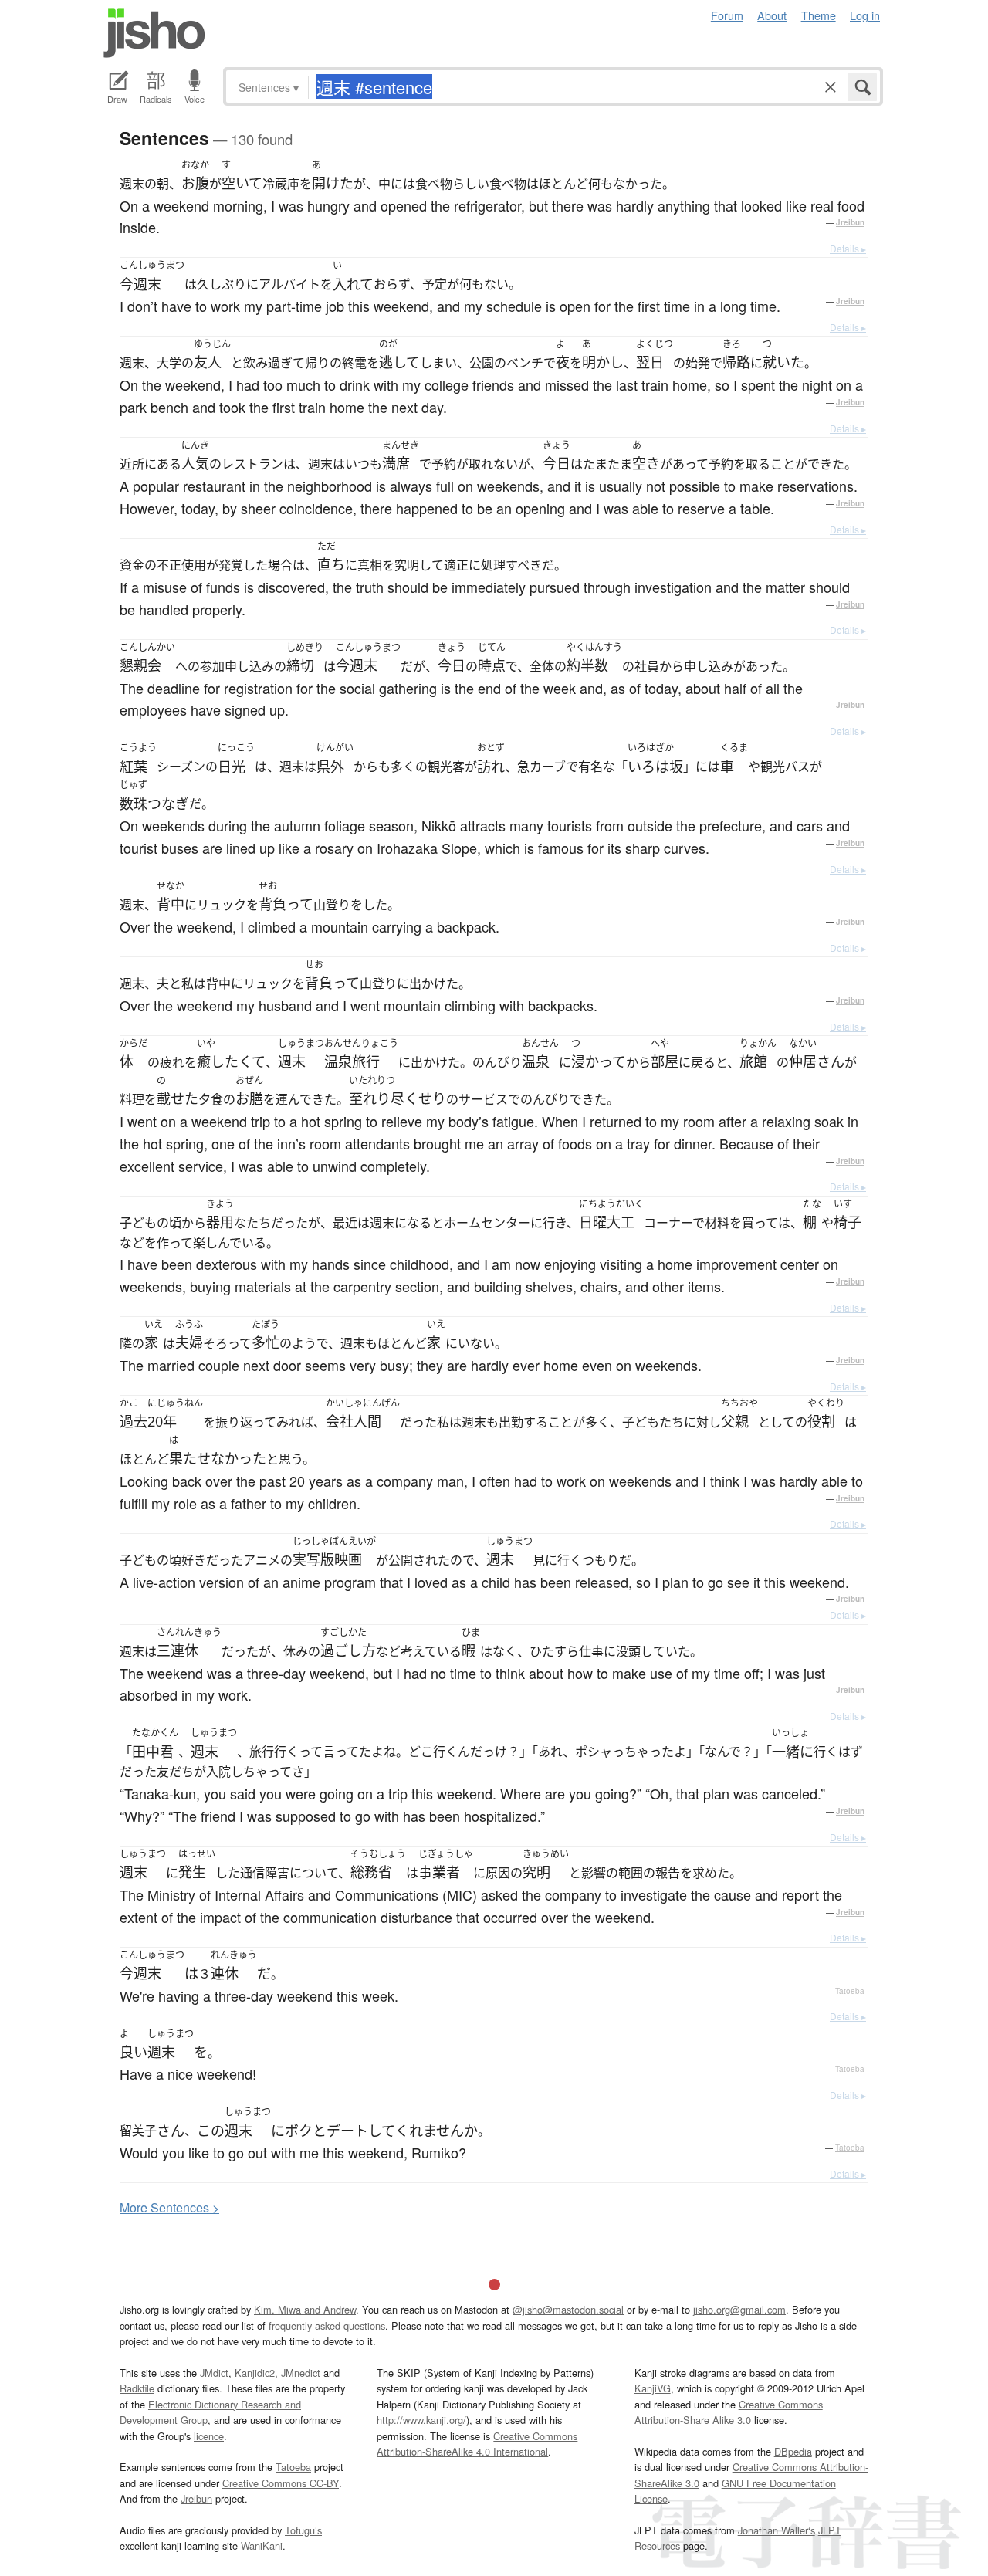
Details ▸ (848, 248)
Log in (865, 15)
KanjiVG (653, 2388)
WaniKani (262, 2546)
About (772, 15)
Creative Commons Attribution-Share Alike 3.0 (729, 2412)
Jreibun (850, 222)
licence (209, 2436)
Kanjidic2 (255, 2373)
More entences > (169, 2207)
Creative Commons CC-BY (281, 2483)
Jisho (154, 33)
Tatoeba (850, 1991)
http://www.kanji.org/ (421, 2420)
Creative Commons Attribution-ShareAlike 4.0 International (477, 2444)
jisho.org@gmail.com (739, 2309)
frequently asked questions (327, 2326)
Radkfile (137, 2388)
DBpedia (793, 2451)
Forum (727, 15)
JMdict (214, 2373)
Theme (819, 15)
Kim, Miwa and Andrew (305, 2309)
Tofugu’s (303, 2530)
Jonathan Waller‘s (777, 2530)
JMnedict (301, 2373)
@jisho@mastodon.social (568, 2309)
